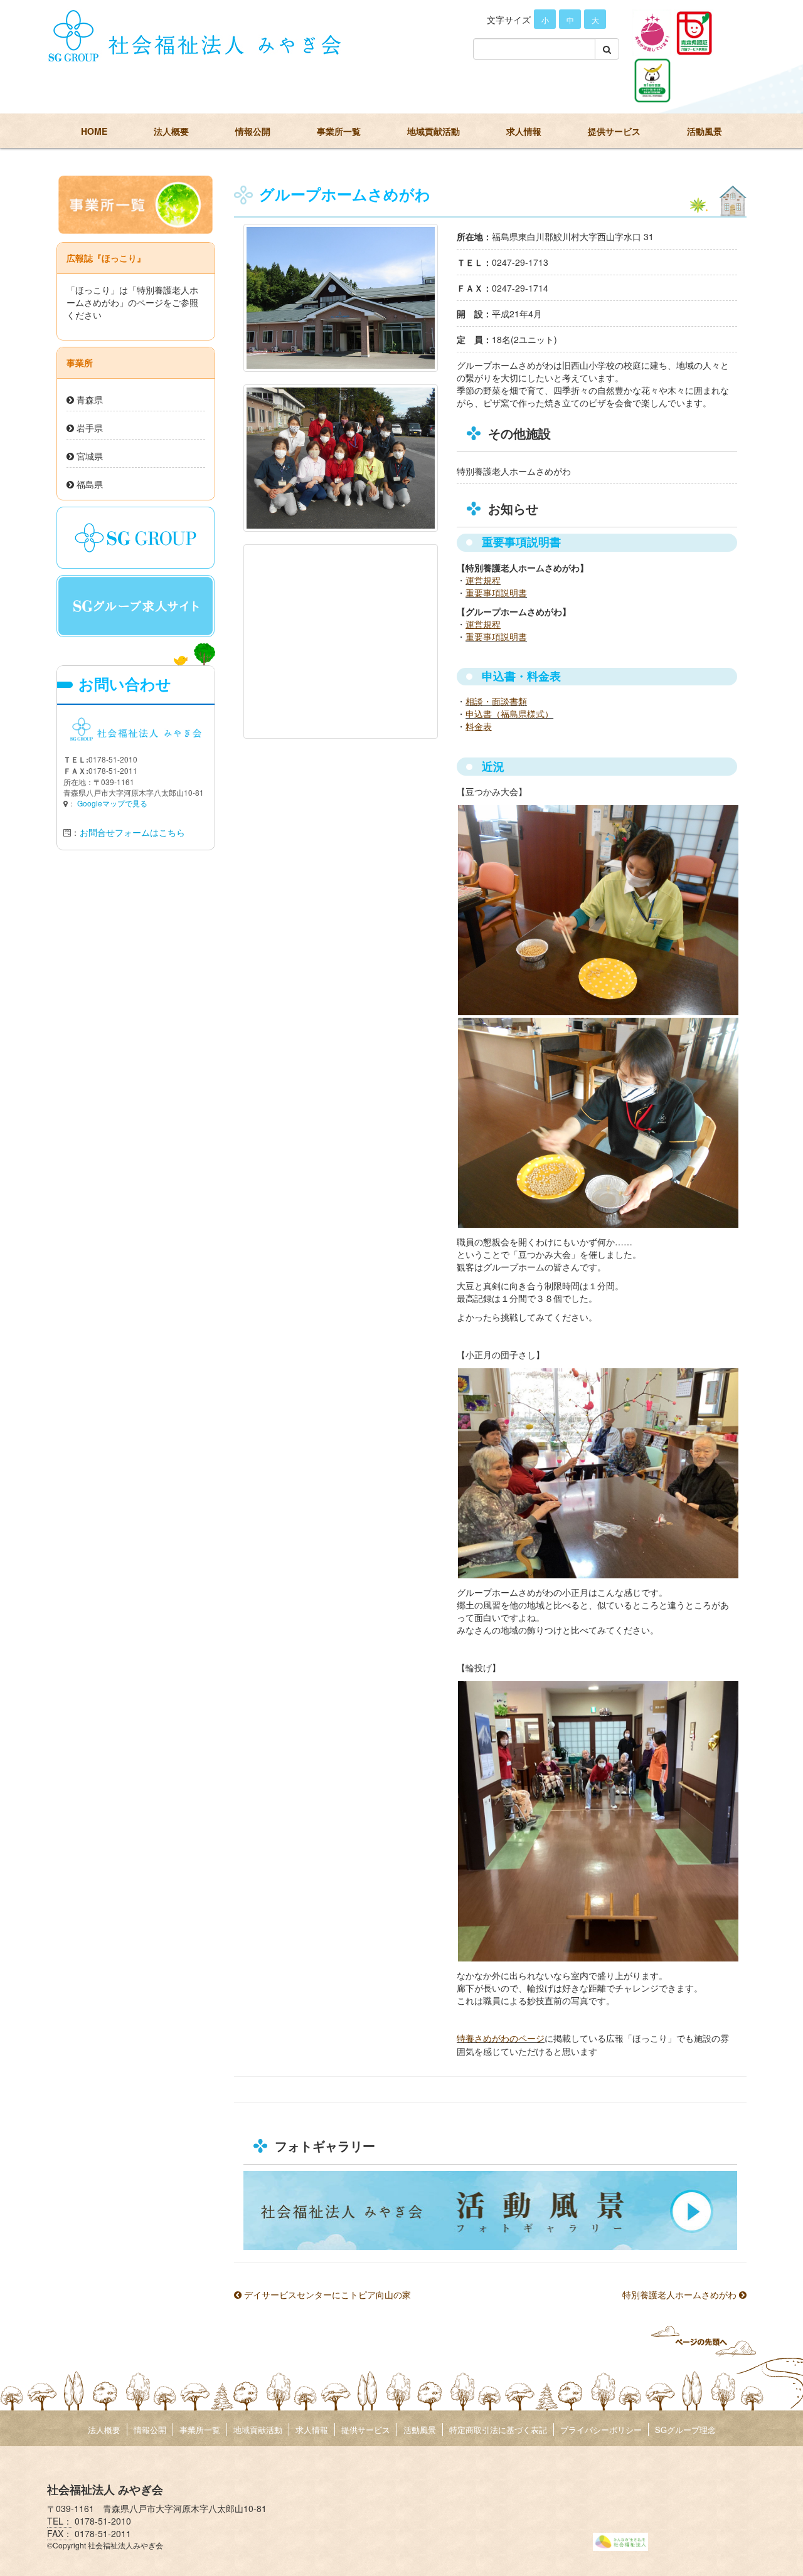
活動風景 (705, 131)
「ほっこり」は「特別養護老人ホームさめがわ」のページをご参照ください (132, 302)
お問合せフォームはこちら (132, 832)
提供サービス (614, 131)
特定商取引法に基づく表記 (498, 2430)
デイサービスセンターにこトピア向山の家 (326, 2294)
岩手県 (88, 428)
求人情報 (524, 131)
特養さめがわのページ (501, 2039)
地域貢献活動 (433, 131)
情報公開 (253, 131)
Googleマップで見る (112, 803)
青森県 (88, 399)
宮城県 (88, 456)
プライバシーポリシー (601, 2430)
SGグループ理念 (685, 2430)
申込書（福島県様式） (509, 714)
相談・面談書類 (496, 701)
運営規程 (483, 580)
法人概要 (171, 131)
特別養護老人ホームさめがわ (681, 2294)
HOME (94, 131)
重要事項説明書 (496, 593)
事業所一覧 (339, 131)
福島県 (88, 484)
